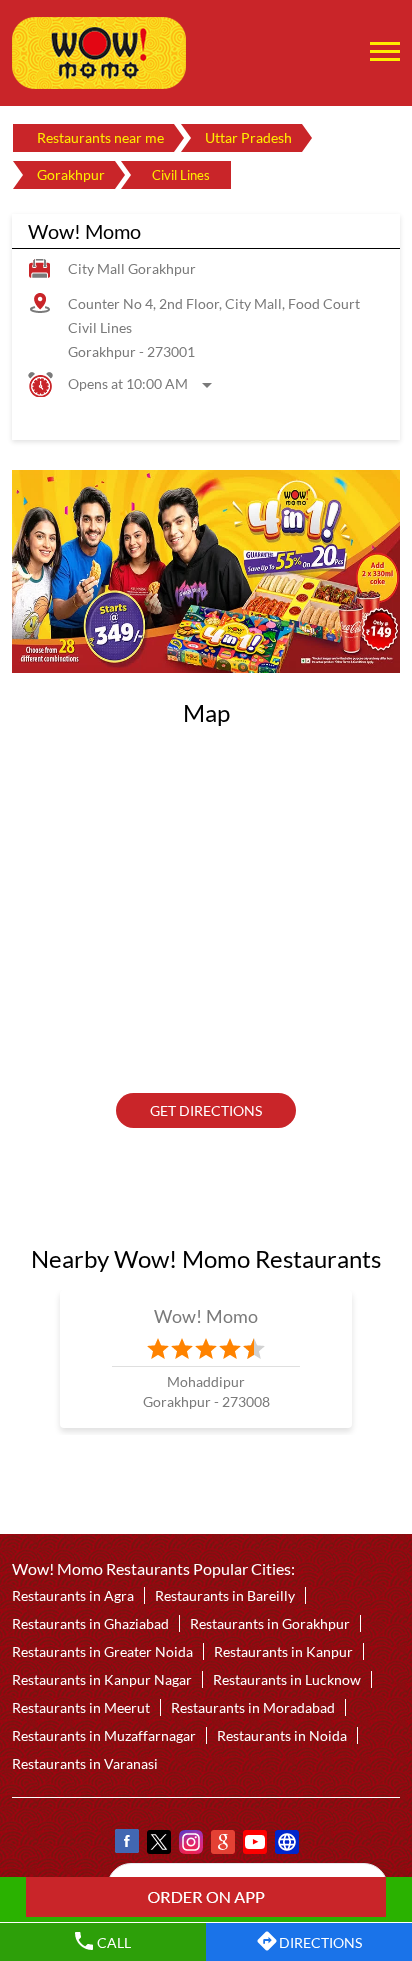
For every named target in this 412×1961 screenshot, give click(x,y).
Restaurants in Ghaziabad (90, 1623)
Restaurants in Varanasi (85, 1763)
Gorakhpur (71, 174)
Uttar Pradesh (248, 137)
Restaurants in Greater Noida (102, 1651)
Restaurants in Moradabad (253, 1707)
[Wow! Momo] (99, 53)
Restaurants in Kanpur (283, 1651)
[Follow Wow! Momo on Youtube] (254, 1844)
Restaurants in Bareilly (225, 1595)
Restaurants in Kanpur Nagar (102, 1679)
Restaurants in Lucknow (287, 1679)
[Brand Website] (286, 1844)
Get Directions (206, 1110)
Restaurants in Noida (282, 1735)
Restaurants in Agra (73, 1595)
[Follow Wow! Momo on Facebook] (126, 1844)
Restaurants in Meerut (81, 1707)
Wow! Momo (206, 1315)
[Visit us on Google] (222, 1844)
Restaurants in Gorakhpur (270, 1623)
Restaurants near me (100, 137)
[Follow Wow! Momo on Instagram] (190, 1844)
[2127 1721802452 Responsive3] (206, 1897)
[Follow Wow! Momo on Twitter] (158, 1844)
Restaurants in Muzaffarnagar (104, 1735)
